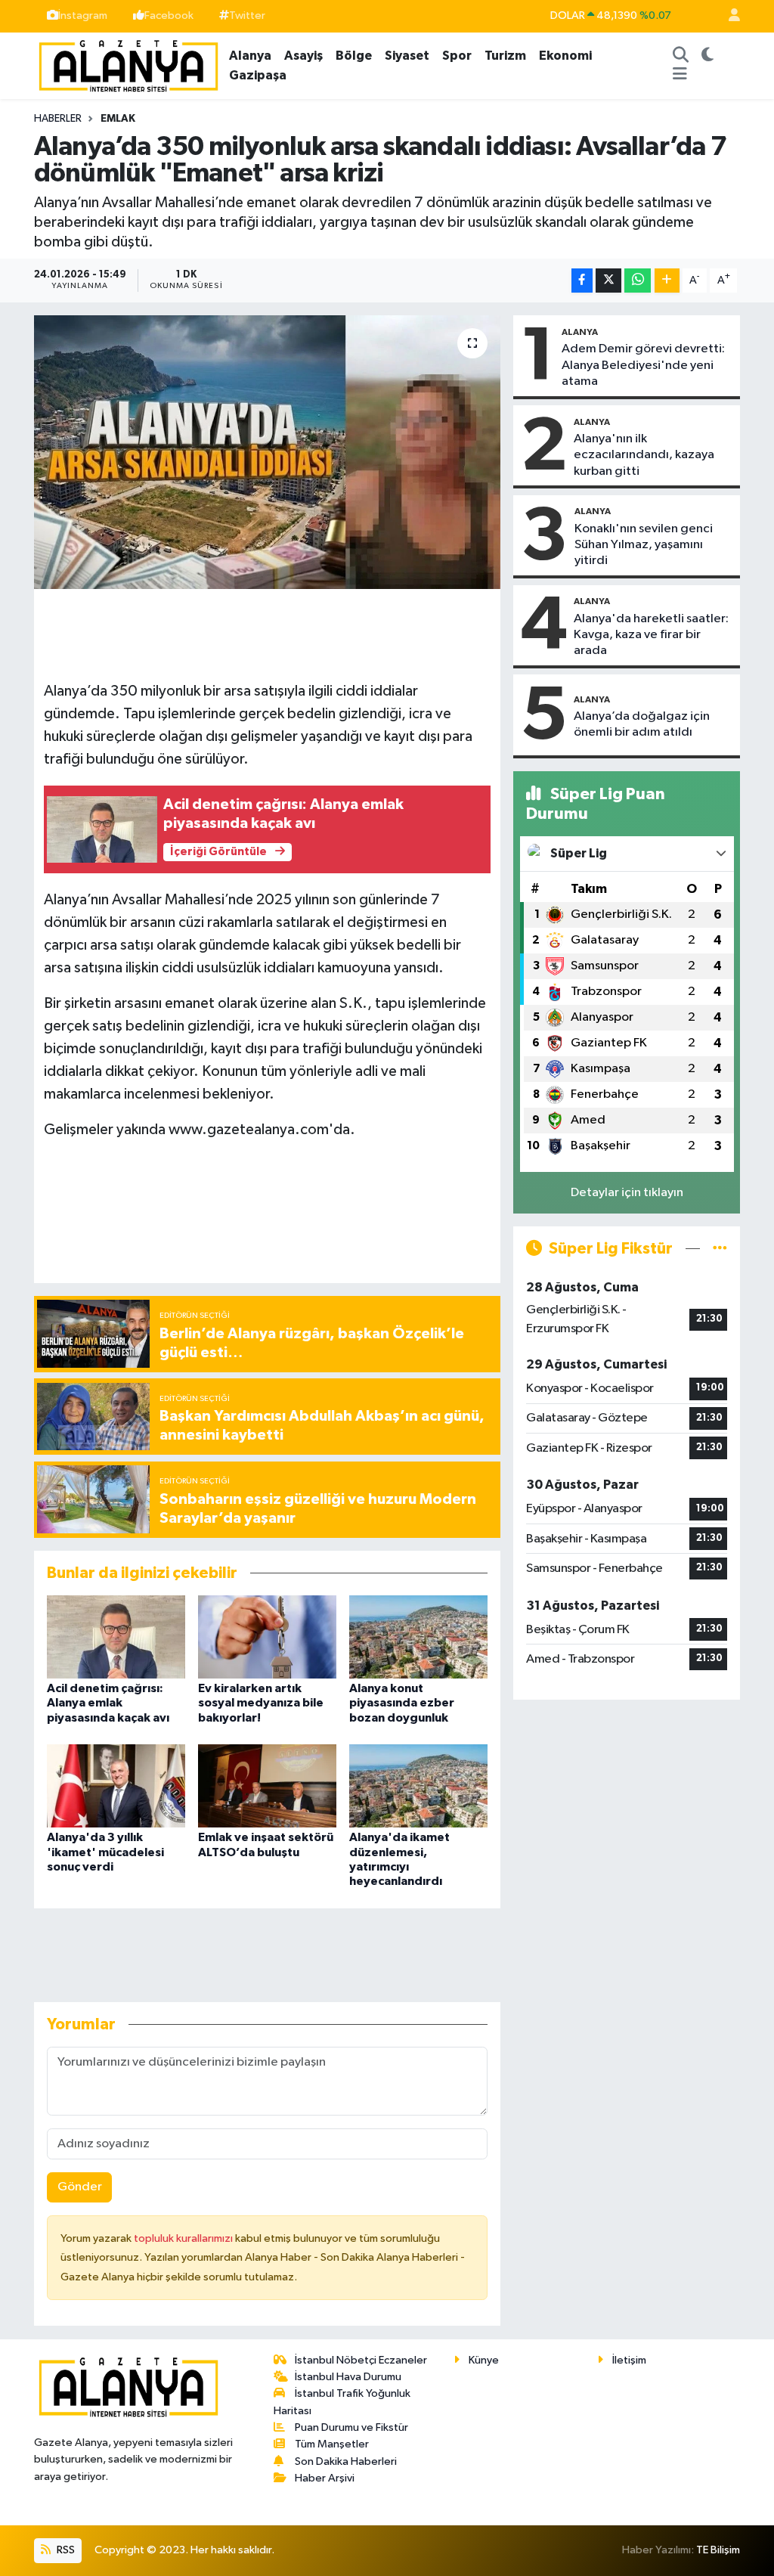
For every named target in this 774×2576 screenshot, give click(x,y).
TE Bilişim (718, 2550)
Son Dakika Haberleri (346, 2461)
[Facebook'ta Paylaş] (582, 281)
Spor (457, 56)
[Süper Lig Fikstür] (720, 1249)
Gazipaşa (258, 75)
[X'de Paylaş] (608, 281)
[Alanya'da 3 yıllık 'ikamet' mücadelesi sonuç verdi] (116, 1786)
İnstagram (83, 15)
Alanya (250, 56)
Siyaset (407, 56)
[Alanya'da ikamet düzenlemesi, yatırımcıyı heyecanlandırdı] (418, 1786)
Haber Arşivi (325, 2478)
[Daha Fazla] (667, 281)
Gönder (80, 2187)
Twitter (247, 15)
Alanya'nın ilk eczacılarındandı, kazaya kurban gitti (644, 455)
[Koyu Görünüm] (707, 56)
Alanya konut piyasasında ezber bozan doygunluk (402, 1703)
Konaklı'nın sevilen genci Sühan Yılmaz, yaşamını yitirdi (644, 545)
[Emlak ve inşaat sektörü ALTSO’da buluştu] (267, 1786)
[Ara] (680, 56)
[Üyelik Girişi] (728, 16)
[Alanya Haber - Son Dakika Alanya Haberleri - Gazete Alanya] (128, 65)
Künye (484, 2360)
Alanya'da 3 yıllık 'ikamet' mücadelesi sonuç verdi (105, 1852)
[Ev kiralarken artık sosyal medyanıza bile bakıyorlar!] (267, 1637)
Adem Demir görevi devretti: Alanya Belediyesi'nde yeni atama (643, 365)
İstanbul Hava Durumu (348, 2377)
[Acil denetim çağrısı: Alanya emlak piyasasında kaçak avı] (116, 1637)
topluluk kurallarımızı (184, 2238)
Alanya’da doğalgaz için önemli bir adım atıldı (642, 724)
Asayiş (303, 56)
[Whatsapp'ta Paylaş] (638, 281)
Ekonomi (565, 56)
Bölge (354, 56)
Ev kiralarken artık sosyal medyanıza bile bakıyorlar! (261, 1703)
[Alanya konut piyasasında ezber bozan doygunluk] (418, 1637)
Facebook (169, 15)
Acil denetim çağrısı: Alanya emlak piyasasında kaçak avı (108, 1703)
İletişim (629, 2360)
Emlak (118, 119)
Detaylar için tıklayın (627, 1193)
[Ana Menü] (680, 76)
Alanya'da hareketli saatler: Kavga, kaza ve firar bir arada (651, 635)
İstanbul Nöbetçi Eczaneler (361, 2360)
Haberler (58, 119)
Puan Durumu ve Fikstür (351, 2427)
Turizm (505, 56)
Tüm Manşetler (332, 2444)
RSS (65, 2550)
